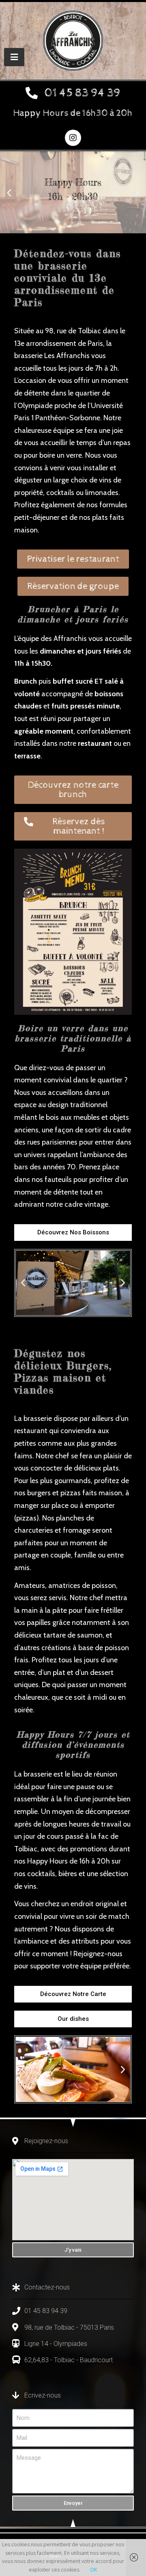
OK (93, 2570)
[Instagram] (73, 138)
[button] (73, 94)
